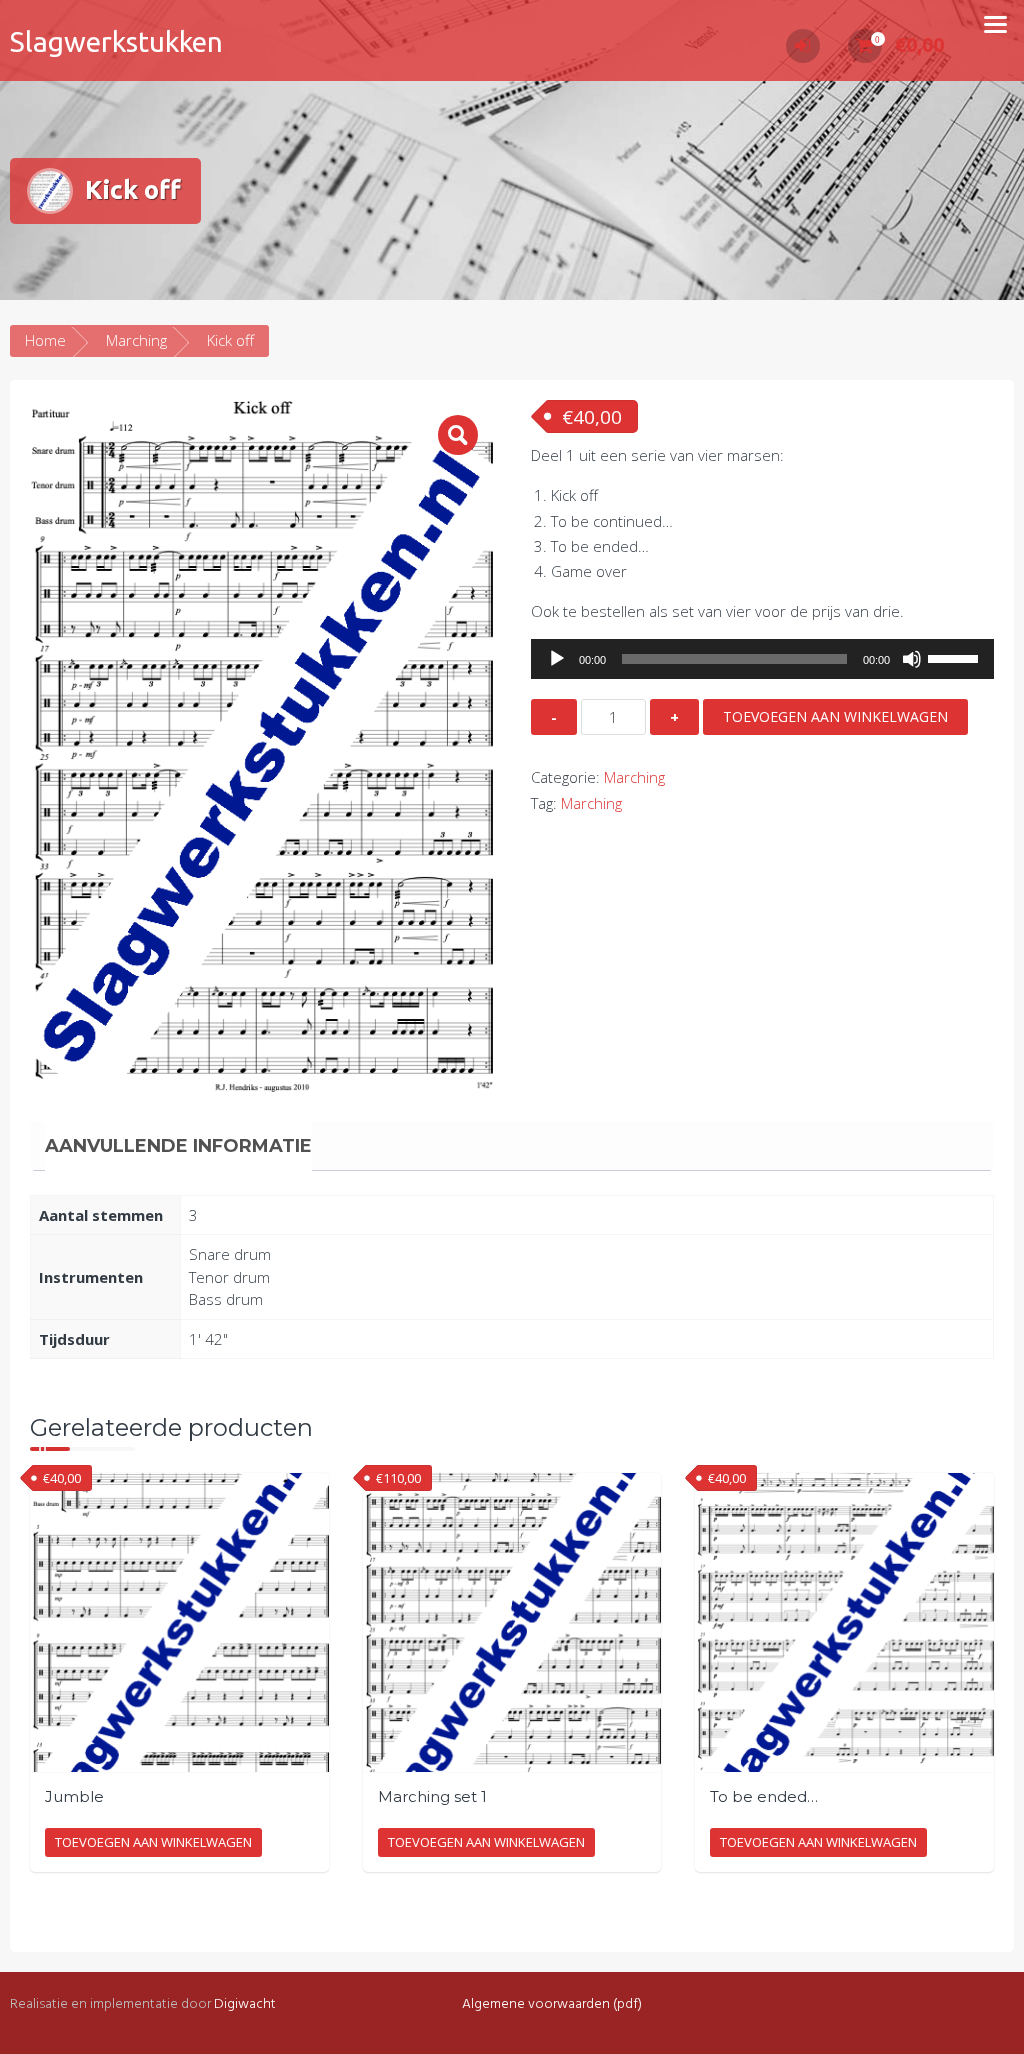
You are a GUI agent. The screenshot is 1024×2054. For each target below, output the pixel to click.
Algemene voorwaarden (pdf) (552, 2004)
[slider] (956, 657)
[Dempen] (912, 659)
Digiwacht (245, 2004)
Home (45, 340)
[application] (762, 659)
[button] (458, 435)
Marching (136, 340)
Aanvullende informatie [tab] (178, 1146)
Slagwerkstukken (116, 41)
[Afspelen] (557, 659)
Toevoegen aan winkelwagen (835, 716)
